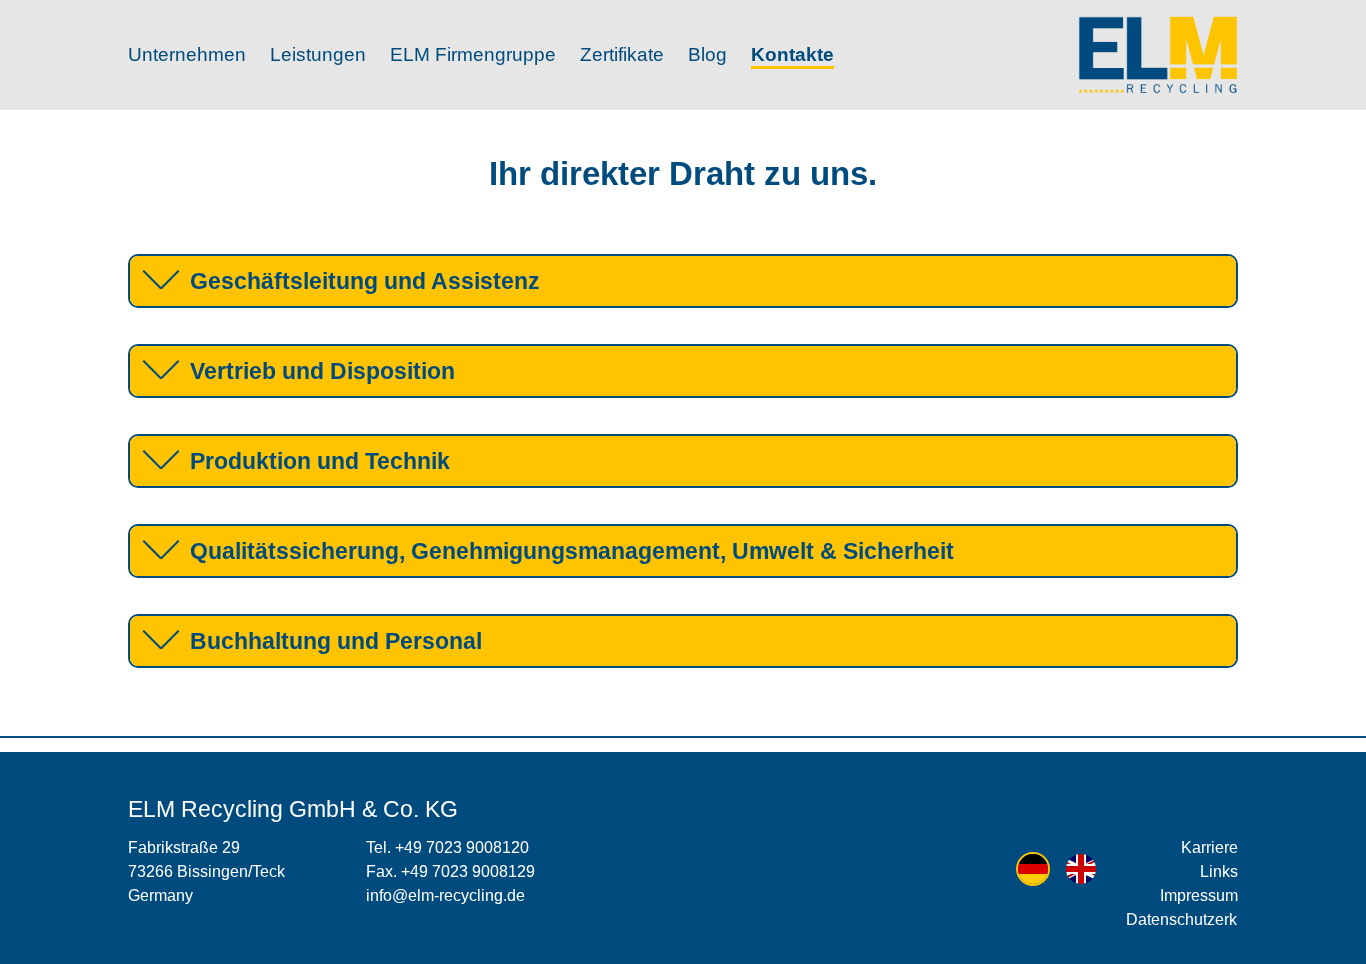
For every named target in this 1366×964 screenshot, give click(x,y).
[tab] (683, 281)
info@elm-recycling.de (445, 895)
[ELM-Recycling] (1158, 55)
